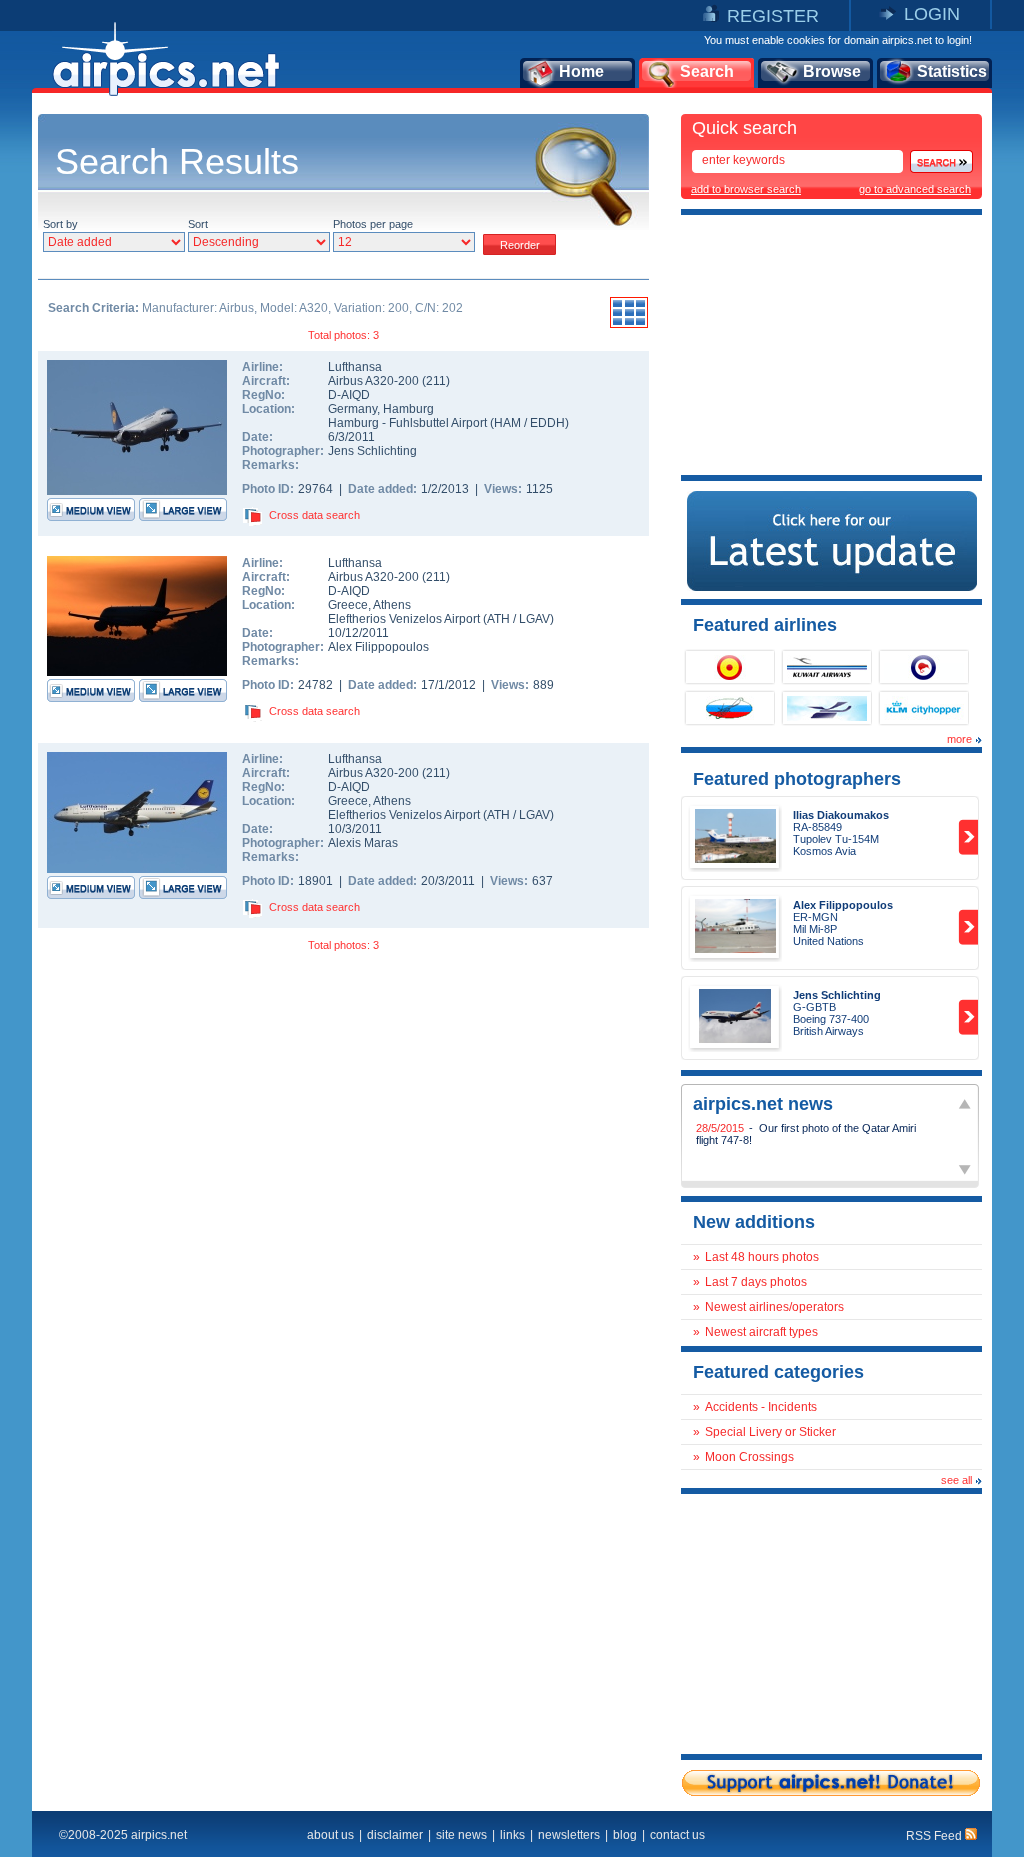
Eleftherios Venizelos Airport (404, 619)
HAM (507, 423)
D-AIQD (349, 395)
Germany (352, 409)
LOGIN (932, 14)
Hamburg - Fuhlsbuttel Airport (409, 423)
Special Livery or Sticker (770, 1432)
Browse (832, 71)
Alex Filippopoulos (378, 647)
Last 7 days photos (756, 1282)
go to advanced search (915, 189)
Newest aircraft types (761, 1332)
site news (461, 1835)
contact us (677, 1835)
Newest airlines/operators (774, 1307)
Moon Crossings (749, 1457)
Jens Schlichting (372, 451)
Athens (392, 605)
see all (956, 1480)
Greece (348, 605)
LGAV (534, 619)
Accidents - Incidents (761, 1407)
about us (330, 1835)
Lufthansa (355, 367)
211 (436, 381)
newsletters (569, 1835)
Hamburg (408, 409)
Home (581, 71)
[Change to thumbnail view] (629, 325)
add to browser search (746, 189)
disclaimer (395, 1835)
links (512, 1835)
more (959, 739)
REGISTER (773, 16)
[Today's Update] (832, 587)
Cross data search (314, 515)
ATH (498, 619)
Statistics (952, 71)
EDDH (547, 423)
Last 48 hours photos (762, 1257)
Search (707, 71)
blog (625, 1835)
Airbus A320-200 (375, 381)
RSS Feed (935, 1836)
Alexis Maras (363, 843)
